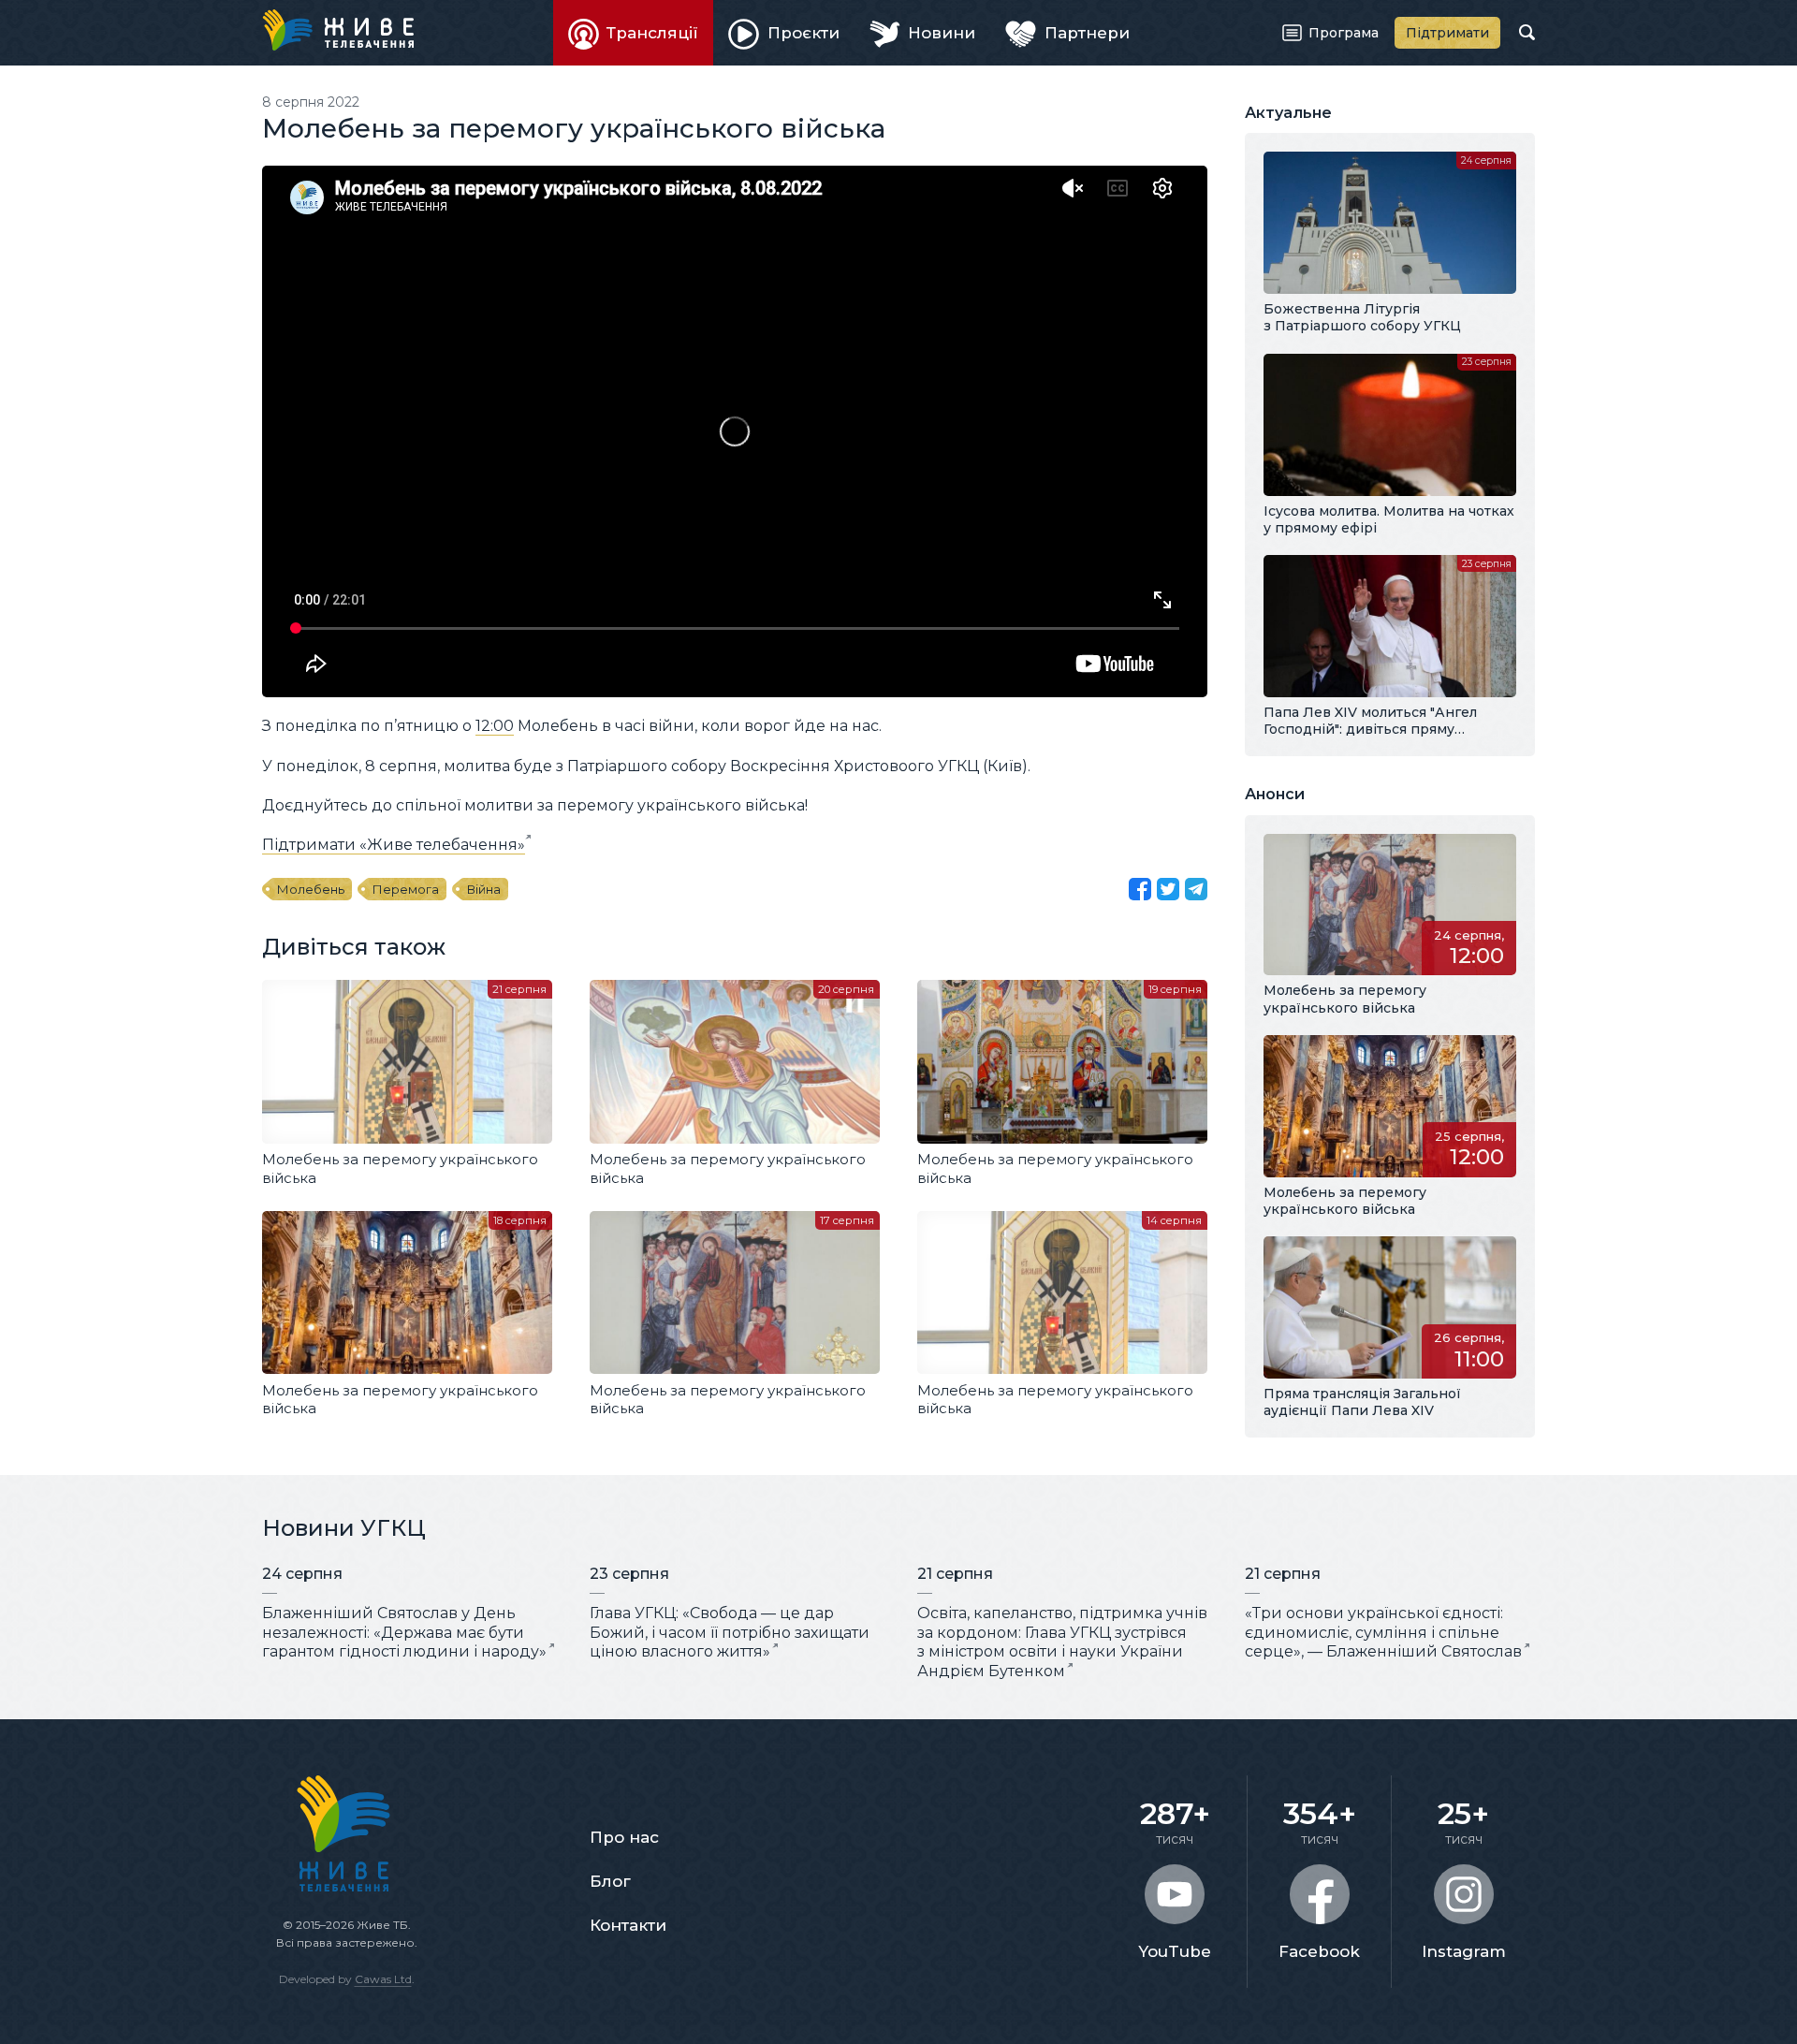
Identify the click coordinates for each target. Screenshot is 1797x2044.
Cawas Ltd (383, 1979)
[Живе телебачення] (338, 30)
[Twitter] (1168, 889)
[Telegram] (1196, 889)
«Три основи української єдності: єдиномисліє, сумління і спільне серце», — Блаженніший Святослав (1383, 1633)
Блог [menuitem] (610, 1881)
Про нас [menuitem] (624, 1837)
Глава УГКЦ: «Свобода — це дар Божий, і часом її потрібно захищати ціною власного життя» (730, 1633)
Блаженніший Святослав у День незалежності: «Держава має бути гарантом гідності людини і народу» (404, 1633)
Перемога (406, 889)
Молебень (311, 889)
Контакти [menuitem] (628, 1925)
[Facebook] (1140, 889)
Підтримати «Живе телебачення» (394, 845)
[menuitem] (634, 33)
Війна (484, 889)
